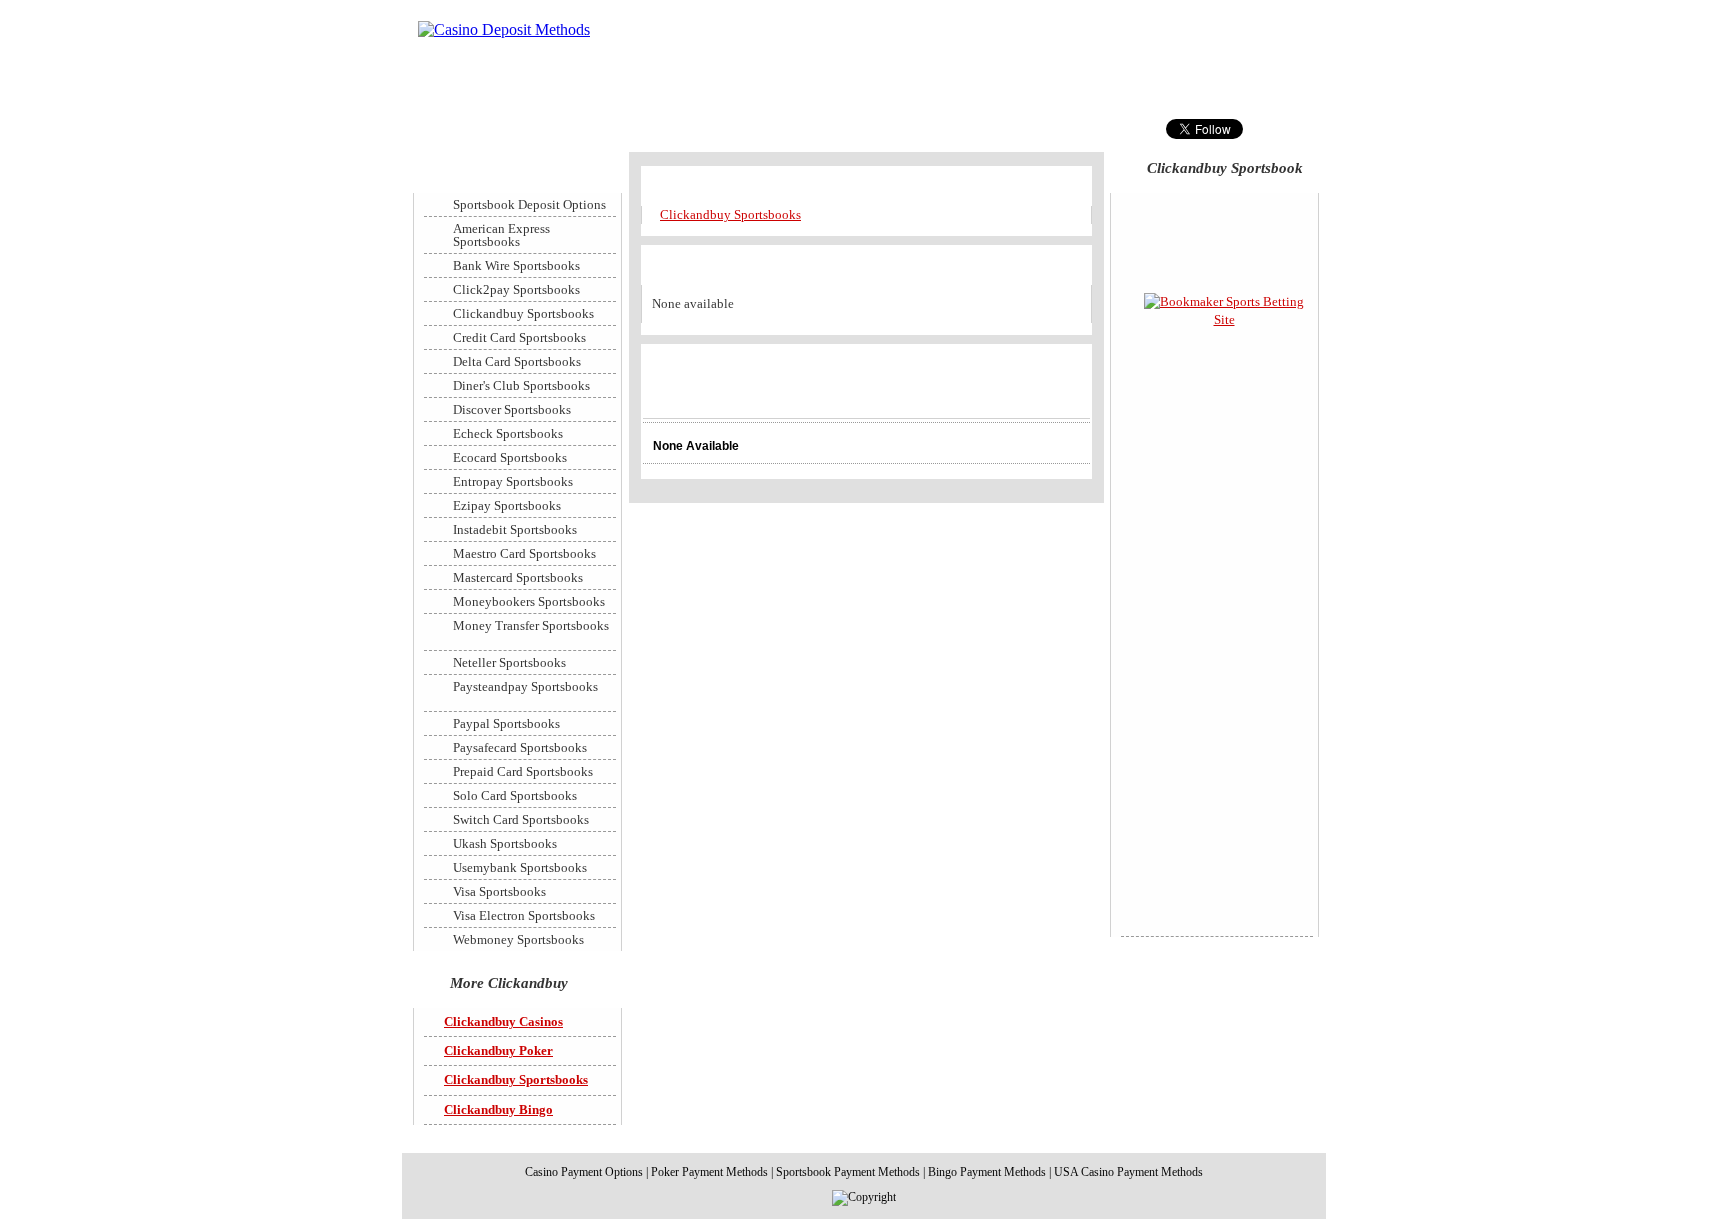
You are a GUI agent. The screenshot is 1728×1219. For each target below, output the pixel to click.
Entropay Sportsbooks (513, 481)
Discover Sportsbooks (512, 409)
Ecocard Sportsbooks (510, 457)
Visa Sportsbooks (499, 891)
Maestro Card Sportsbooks (524, 553)
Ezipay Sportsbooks (507, 505)
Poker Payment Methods (709, 1172)
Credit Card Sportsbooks (519, 337)
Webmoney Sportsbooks (518, 939)
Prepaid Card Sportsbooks (523, 771)
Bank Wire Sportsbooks (516, 265)
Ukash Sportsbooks (505, 843)
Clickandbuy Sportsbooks (730, 214)
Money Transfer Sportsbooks (531, 625)
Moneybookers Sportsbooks (529, 601)
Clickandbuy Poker (498, 1050)
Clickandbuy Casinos (503, 1021)
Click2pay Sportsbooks (516, 289)
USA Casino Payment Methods (1128, 1172)
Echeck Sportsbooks (508, 433)
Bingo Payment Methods (987, 1172)
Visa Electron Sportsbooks (524, 915)
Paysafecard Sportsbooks (520, 747)
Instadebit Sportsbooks (515, 529)
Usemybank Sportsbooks (520, 867)
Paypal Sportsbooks (506, 723)
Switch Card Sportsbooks (521, 819)
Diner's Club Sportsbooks (521, 385)
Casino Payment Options (584, 1172)
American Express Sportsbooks (501, 235)
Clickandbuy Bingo (498, 1109)
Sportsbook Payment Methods (848, 1172)
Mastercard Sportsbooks (518, 577)
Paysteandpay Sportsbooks (525, 686)
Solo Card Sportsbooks (515, 795)
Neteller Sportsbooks (509, 662)
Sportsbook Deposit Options (529, 204)
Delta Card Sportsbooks (517, 361)
